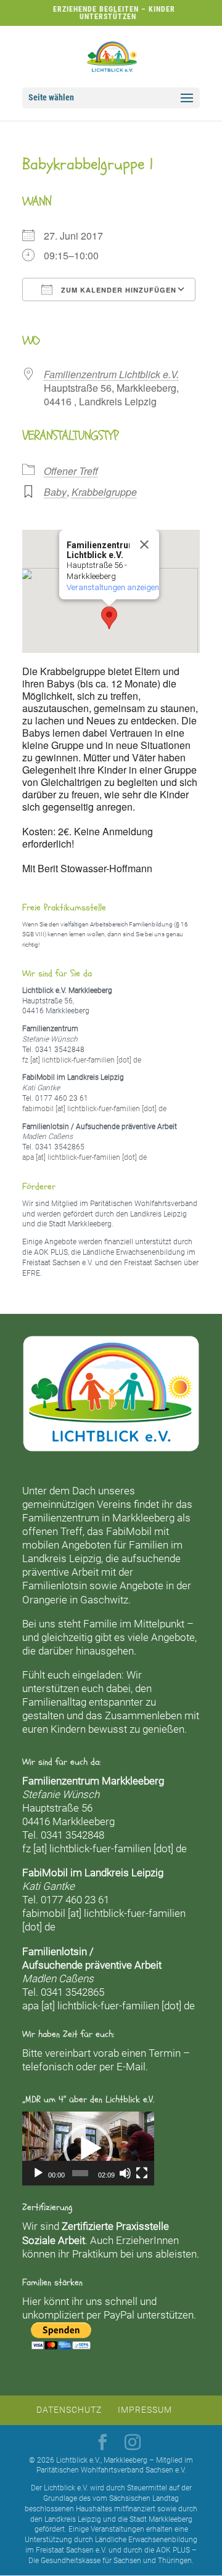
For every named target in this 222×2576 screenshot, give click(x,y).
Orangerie (45, 1600)
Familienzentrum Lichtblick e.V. (111, 374)
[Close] (144, 545)
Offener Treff (71, 471)
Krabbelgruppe (104, 492)
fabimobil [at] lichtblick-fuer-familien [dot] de (94, 1109)
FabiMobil (129, 1531)
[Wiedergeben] (38, 2173)
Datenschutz (69, 2410)
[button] (109, 618)
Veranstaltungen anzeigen (113, 587)
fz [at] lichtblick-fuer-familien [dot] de (82, 1060)
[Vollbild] (142, 2173)
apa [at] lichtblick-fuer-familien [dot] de (84, 1157)
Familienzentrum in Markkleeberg (98, 1518)
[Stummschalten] (125, 2173)
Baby (55, 492)
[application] (88, 2149)
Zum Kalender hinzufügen (117, 290)
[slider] (80, 2173)
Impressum (145, 2410)
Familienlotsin (55, 1586)
